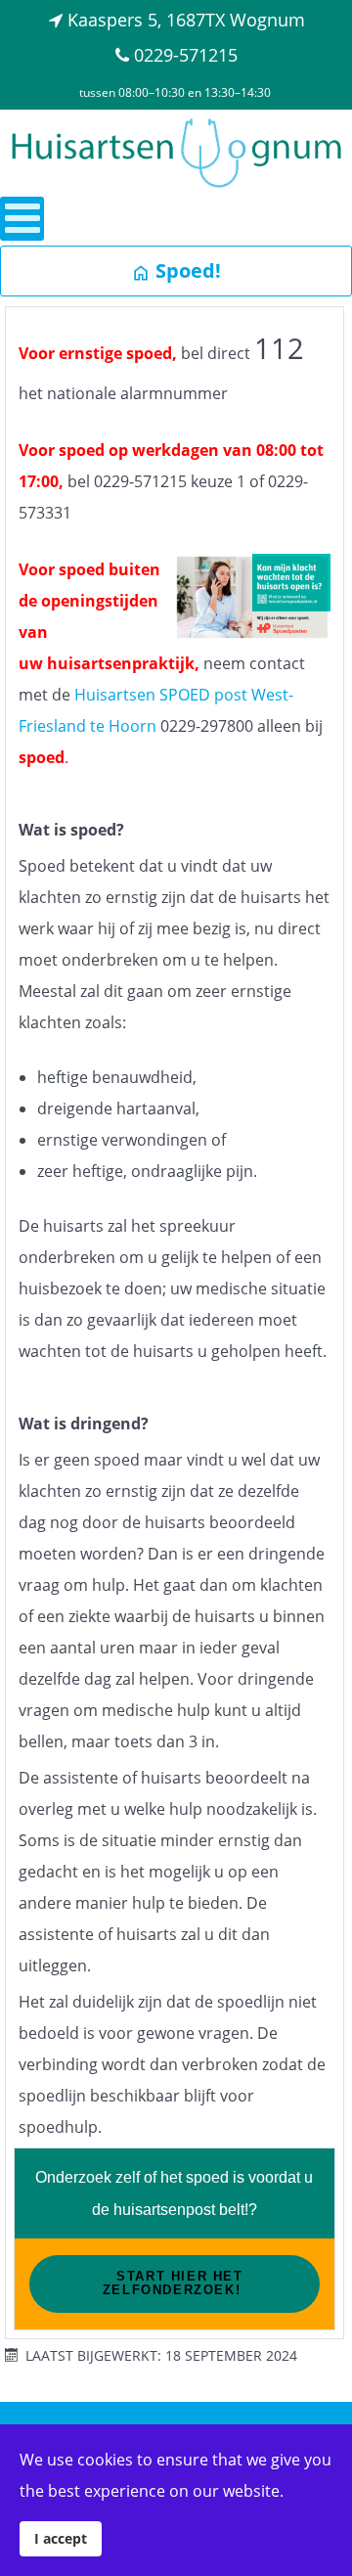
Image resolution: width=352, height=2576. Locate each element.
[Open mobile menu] (22, 219)
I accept (61, 2538)
